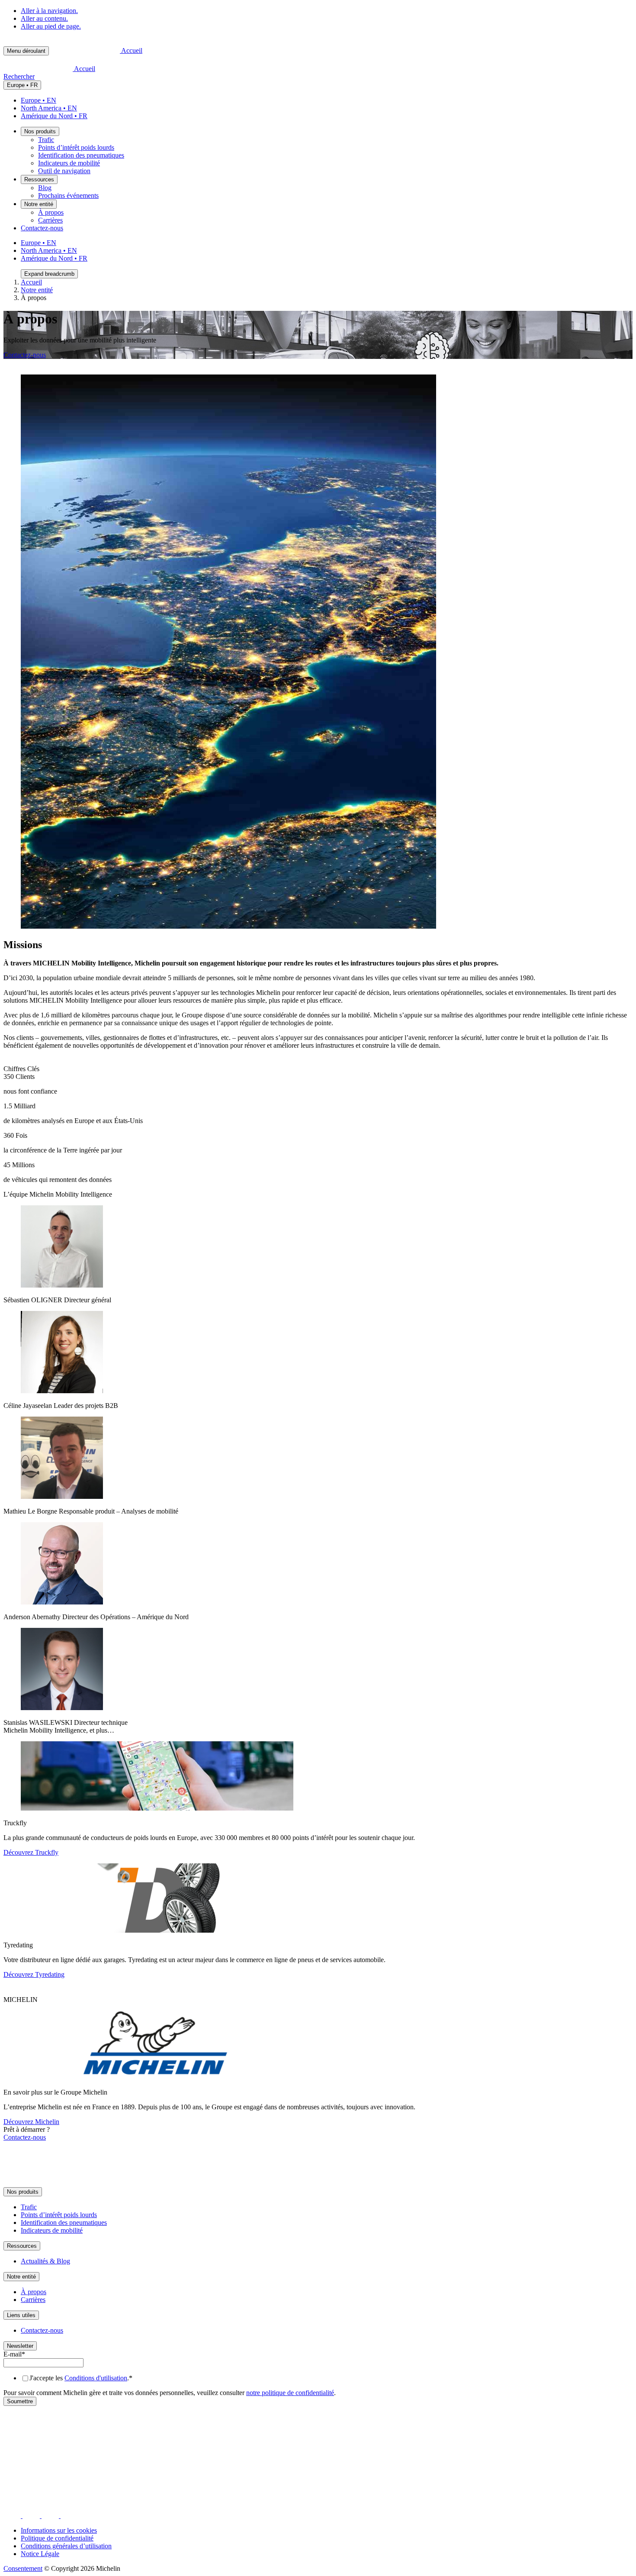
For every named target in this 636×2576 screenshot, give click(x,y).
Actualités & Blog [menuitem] (45, 2261)
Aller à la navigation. (49, 11)
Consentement (23, 2568)
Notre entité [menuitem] (39, 204)
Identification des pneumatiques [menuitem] (81, 155)
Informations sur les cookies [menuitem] (59, 2530)
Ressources (22, 2246)
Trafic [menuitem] (46, 140)
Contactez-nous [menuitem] (42, 228)
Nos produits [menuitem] (40, 131)
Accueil (31, 282)
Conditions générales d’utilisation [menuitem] (66, 2546)
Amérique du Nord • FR (54, 116)
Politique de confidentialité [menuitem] (57, 2538)
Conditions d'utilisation (96, 2378)
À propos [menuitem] (51, 212)
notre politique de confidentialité (290, 2393)
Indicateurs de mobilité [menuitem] (69, 163)
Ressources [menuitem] (39, 179)
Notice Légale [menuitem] (40, 2554)
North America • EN (49, 108)
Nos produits (23, 2192)
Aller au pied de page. (51, 26)
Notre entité (37, 290)
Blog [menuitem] (45, 188)
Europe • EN (39, 100)
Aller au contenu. (44, 18)
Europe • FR (22, 85)
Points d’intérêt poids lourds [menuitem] (76, 147)
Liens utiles (21, 2315)
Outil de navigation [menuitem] (64, 171)
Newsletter (20, 2346)
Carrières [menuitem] (50, 220)
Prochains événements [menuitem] (68, 195)
